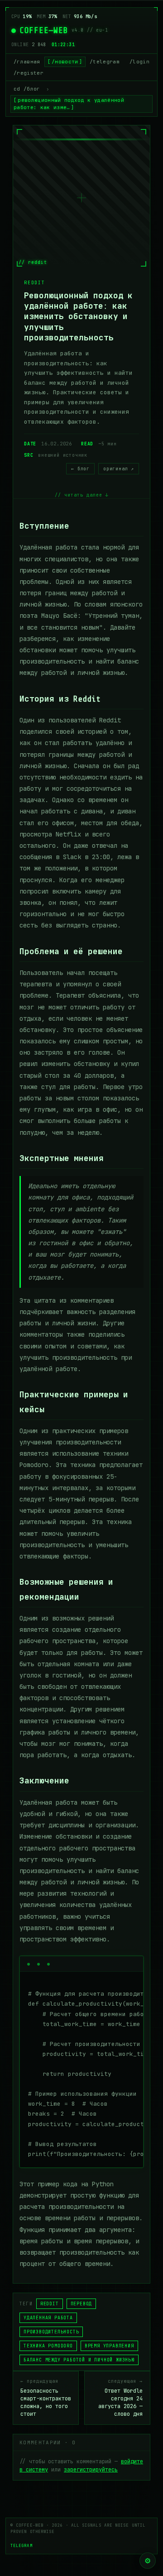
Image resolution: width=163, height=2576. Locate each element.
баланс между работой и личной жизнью (79, 2360)
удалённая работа (48, 2318)
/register (29, 73)
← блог (80, 469)
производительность (51, 2332)
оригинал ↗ (119, 469)
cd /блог (27, 89)
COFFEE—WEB (44, 30)
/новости (65, 62)
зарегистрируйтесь (91, 2470)
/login (139, 62)
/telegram (105, 62)
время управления (109, 2346)
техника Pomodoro (48, 2346)
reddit (50, 2304)
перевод (81, 2304)
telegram (22, 2546)
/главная (27, 62)
